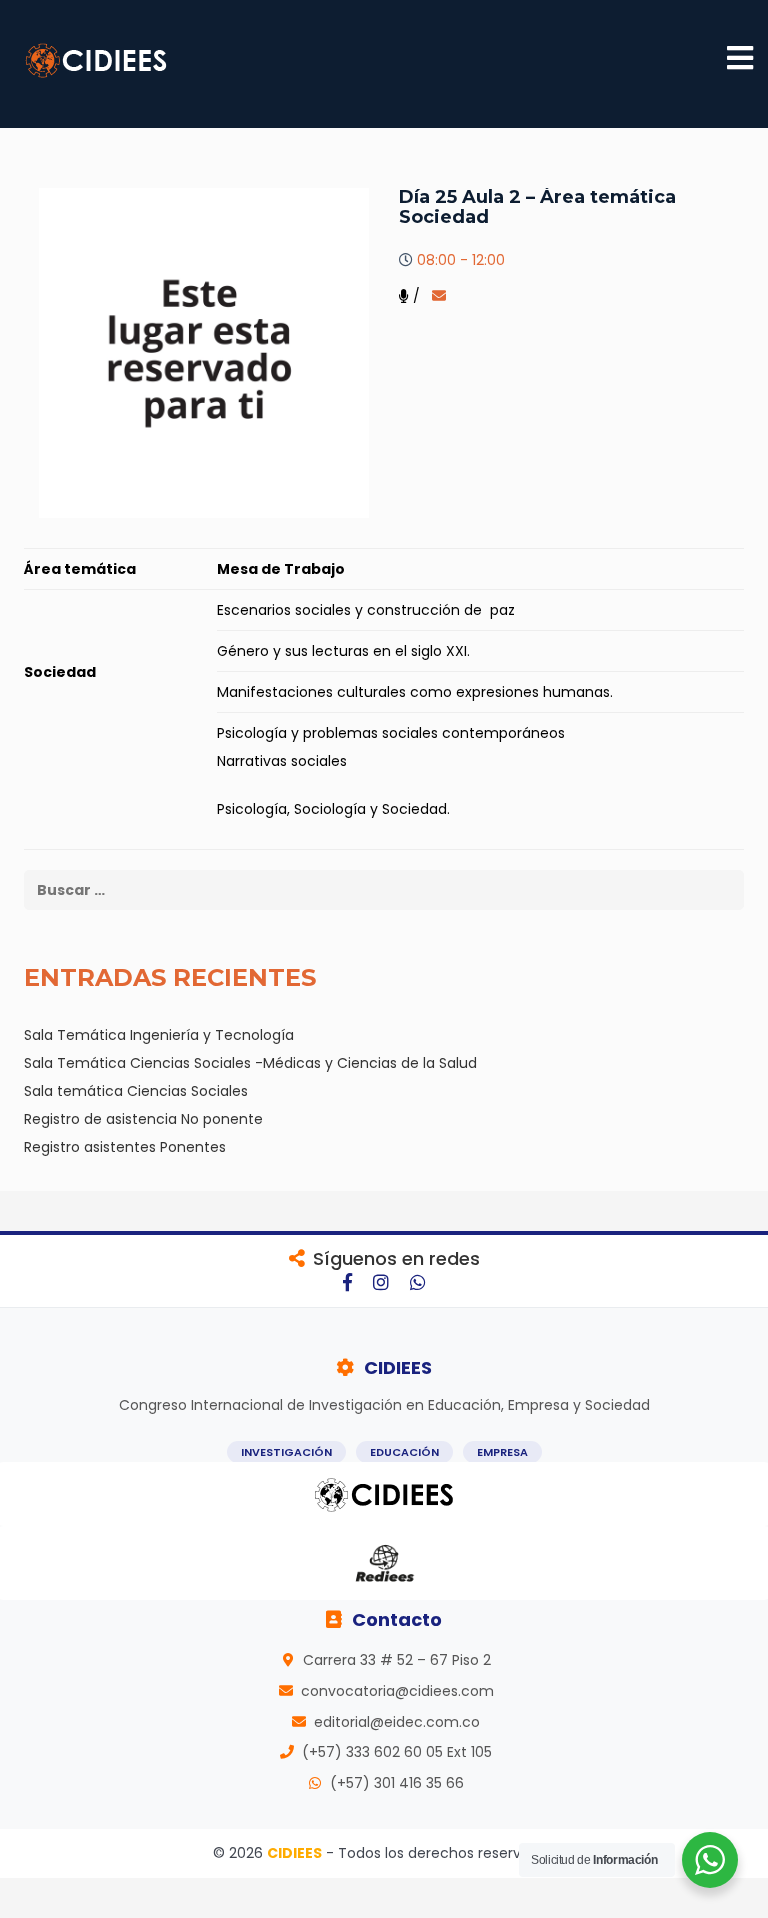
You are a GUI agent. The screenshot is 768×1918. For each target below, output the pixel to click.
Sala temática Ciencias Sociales (136, 1091)
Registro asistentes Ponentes (125, 1147)
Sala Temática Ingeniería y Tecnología (159, 1035)
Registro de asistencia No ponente (143, 1119)
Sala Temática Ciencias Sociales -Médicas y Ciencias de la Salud (250, 1063)
